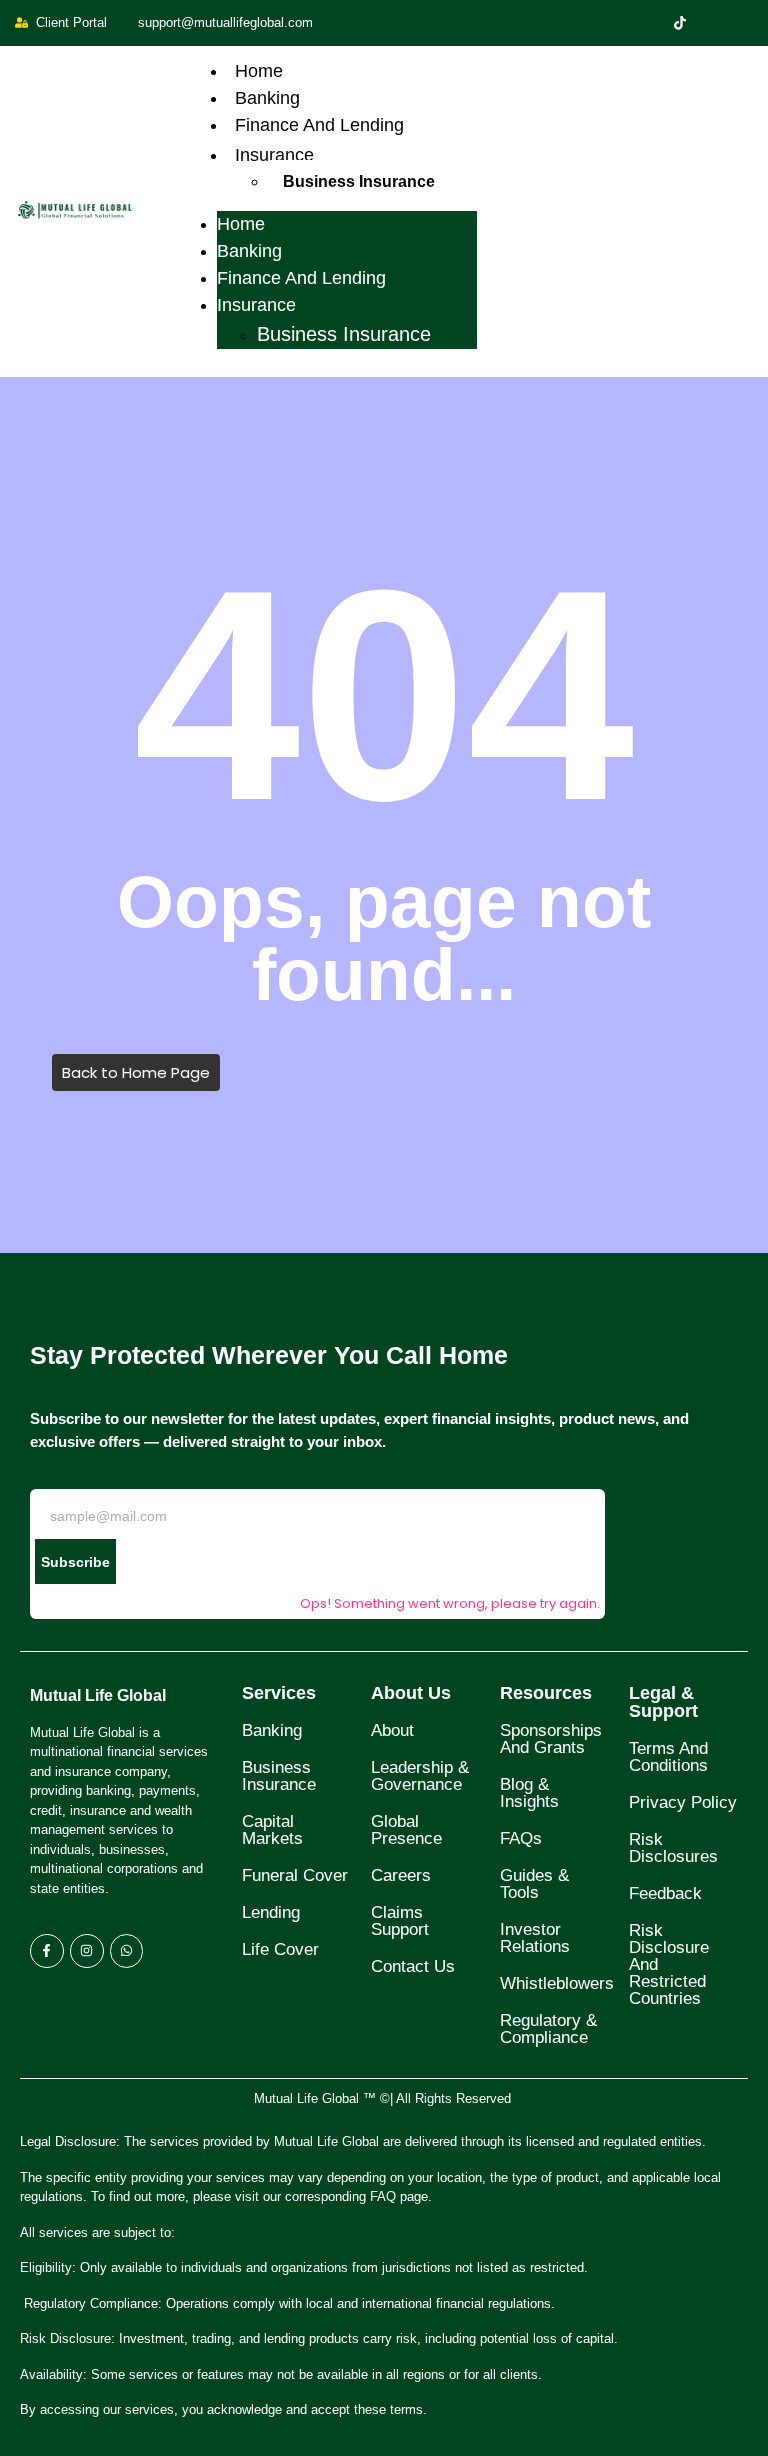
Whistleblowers (557, 1983)
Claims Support (400, 1921)
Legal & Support (663, 1702)
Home (259, 71)
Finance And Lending (319, 125)
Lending (271, 1912)
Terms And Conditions (668, 1757)
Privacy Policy (683, 1802)
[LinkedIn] (714, 23)
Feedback (665, 1893)
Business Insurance (359, 181)
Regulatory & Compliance (548, 2029)
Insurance (274, 155)
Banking (267, 98)
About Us (411, 1693)
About (392, 1730)
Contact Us (413, 1966)
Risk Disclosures (673, 1848)
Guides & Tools (534, 1884)
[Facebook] (646, 23)
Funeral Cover (295, 1875)
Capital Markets (272, 1830)
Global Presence (406, 1830)
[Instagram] (748, 23)
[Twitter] (680, 23)
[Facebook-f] (47, 1951)
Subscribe (75, 1562)
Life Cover (280, 1949)
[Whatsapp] (127, 1951)
